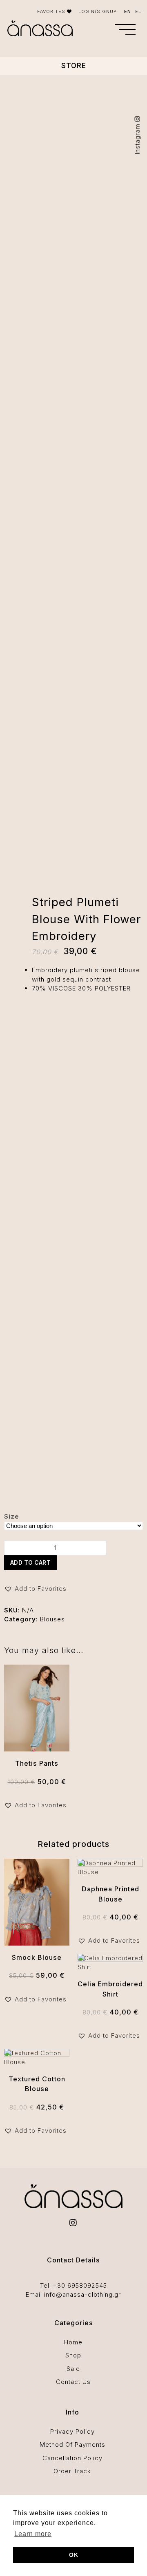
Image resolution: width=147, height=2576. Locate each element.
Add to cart (31, 1563)
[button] (125, 29)
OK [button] (74, 2555)
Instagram (137, 138)
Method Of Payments (72, 2444)
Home (73, 2342)
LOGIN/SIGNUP (98, 11)
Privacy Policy (72, 2431)
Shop (73, 2355)
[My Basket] (103, 30)
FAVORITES (52, 11)
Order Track (72, 2471)
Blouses (52, 1619)
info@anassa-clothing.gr (82, 2294)
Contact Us (73, 2382)
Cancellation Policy (72, 2458)
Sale (73, 2369)
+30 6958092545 (80, 2285)
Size (12, 1516)
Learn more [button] (33, 2534)
